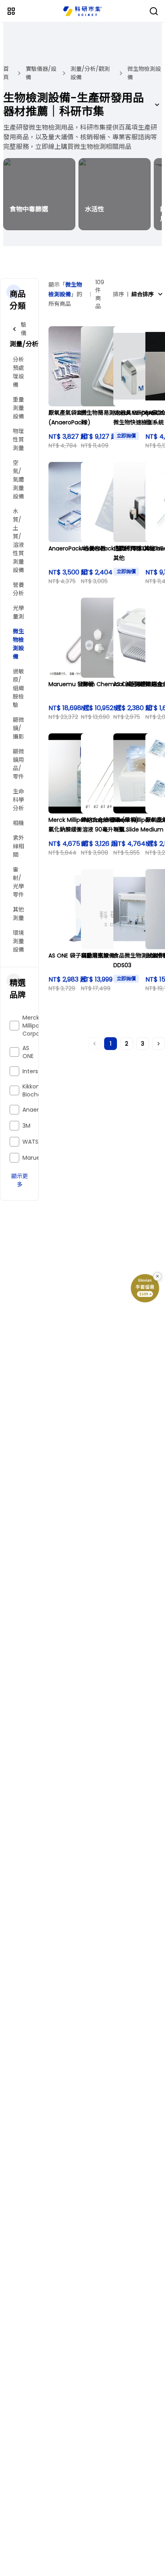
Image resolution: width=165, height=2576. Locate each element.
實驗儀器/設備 (41, 73)
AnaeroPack (39, 1110)
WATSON (35, 1142)
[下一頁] (159, 1044)
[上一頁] (95, 1044)
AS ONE (28, 1052)
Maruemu (36, 1158)
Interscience (40, 1071)
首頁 (6, 73)
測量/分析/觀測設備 (90, 73)
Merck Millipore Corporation (39, 1026)
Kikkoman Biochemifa (38, 1090)
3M (26, 1126)
